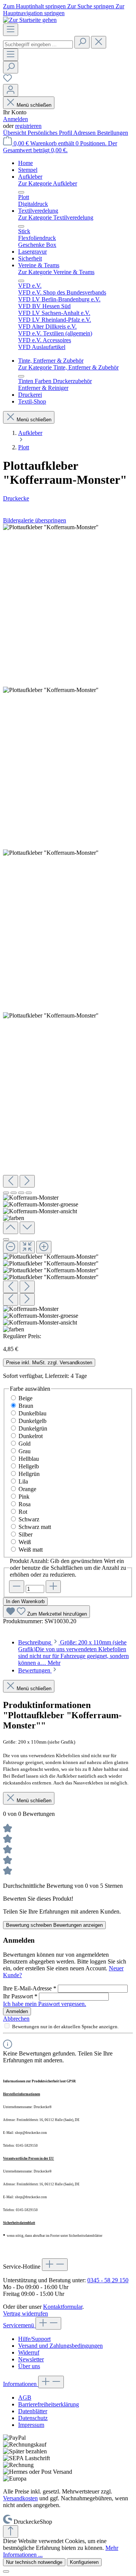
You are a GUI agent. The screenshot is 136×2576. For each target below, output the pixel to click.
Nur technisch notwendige (34, 2562)
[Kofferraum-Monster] (51, 527)
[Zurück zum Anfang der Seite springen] (11, 2532)
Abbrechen (16, 2019)
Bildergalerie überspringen (35, 520)
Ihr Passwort (20, 1996)
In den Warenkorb (25, 1601)
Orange (27, 1489)
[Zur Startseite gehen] (30, 20)
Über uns (29, 2366)
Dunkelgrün (33, 1428)
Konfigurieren (84, 2562)
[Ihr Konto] (11, 90)
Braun (26, 1406)
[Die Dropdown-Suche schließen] (99, 42)
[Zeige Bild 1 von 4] (6, 1193)
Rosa (25, 1504)
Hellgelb (29, 1466)
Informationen (21, 2384)
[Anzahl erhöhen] (53, 1587)
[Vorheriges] (11, 1181)
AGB (25, 2398)
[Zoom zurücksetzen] (27, 1247)
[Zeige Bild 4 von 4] (29, 1193)
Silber (25, 1534)
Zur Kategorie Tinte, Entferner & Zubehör (68, 367)
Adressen (85, 133)
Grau (25, 1451)
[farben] (51, 1016)
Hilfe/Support (34, 2339)
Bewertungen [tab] (35, 1670)
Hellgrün (29, 1474)
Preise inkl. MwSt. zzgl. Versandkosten (49, 1363)
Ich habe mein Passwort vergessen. (45, 2004)
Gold (25, 1444)
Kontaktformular (63, 2307)
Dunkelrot (31, 1436)
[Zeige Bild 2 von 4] (14, 1193)
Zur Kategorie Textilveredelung (56, 217)
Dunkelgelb (32, 1421)
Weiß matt (31, 1550)
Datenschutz (33, 2418)
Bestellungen (113, 133)
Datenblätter (33, 2411)
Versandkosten (20, 2498)
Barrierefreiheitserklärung (49, 2404)
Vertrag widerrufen (25, 2313)
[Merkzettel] (8, 80)
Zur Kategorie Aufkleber (48, 183)
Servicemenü (19, 2325)
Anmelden (15, 119)
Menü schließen (34, 105)
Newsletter (31, 2359)
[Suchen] (82, 42)
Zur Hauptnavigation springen (64, 10)
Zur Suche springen (91, 6)
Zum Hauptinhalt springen (35, 6)
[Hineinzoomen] (44, 1247)
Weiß (25, 1542)
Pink (24, 1497)
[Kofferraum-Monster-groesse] (51, 690)
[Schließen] (6, 1239)
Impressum (31, 2425)
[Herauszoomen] (11, 1247)
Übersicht (15, 133)
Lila (23, 1481)
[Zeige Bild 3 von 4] (21, 1193)
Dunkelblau (32, 1413)
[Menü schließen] (21, 192)
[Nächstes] (27, 1181)
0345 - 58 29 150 (108, 2280)
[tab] (73, 1653)
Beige (25, 1398)
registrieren (28, 126)
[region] (68, 928)
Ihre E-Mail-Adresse (30, 1988)
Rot (23, 1512)
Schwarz (29, 1519)
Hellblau (29, 1459)
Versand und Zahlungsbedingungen (60, 2346)
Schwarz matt (35, 1527)
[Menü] (11, 30)
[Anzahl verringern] (17, 1587)
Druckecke (16, 498)
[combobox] (38, 44)
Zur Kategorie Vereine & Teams (56, 272)
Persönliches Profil (50, 133)
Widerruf (29, 2352)
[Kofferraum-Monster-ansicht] (51, 853)
